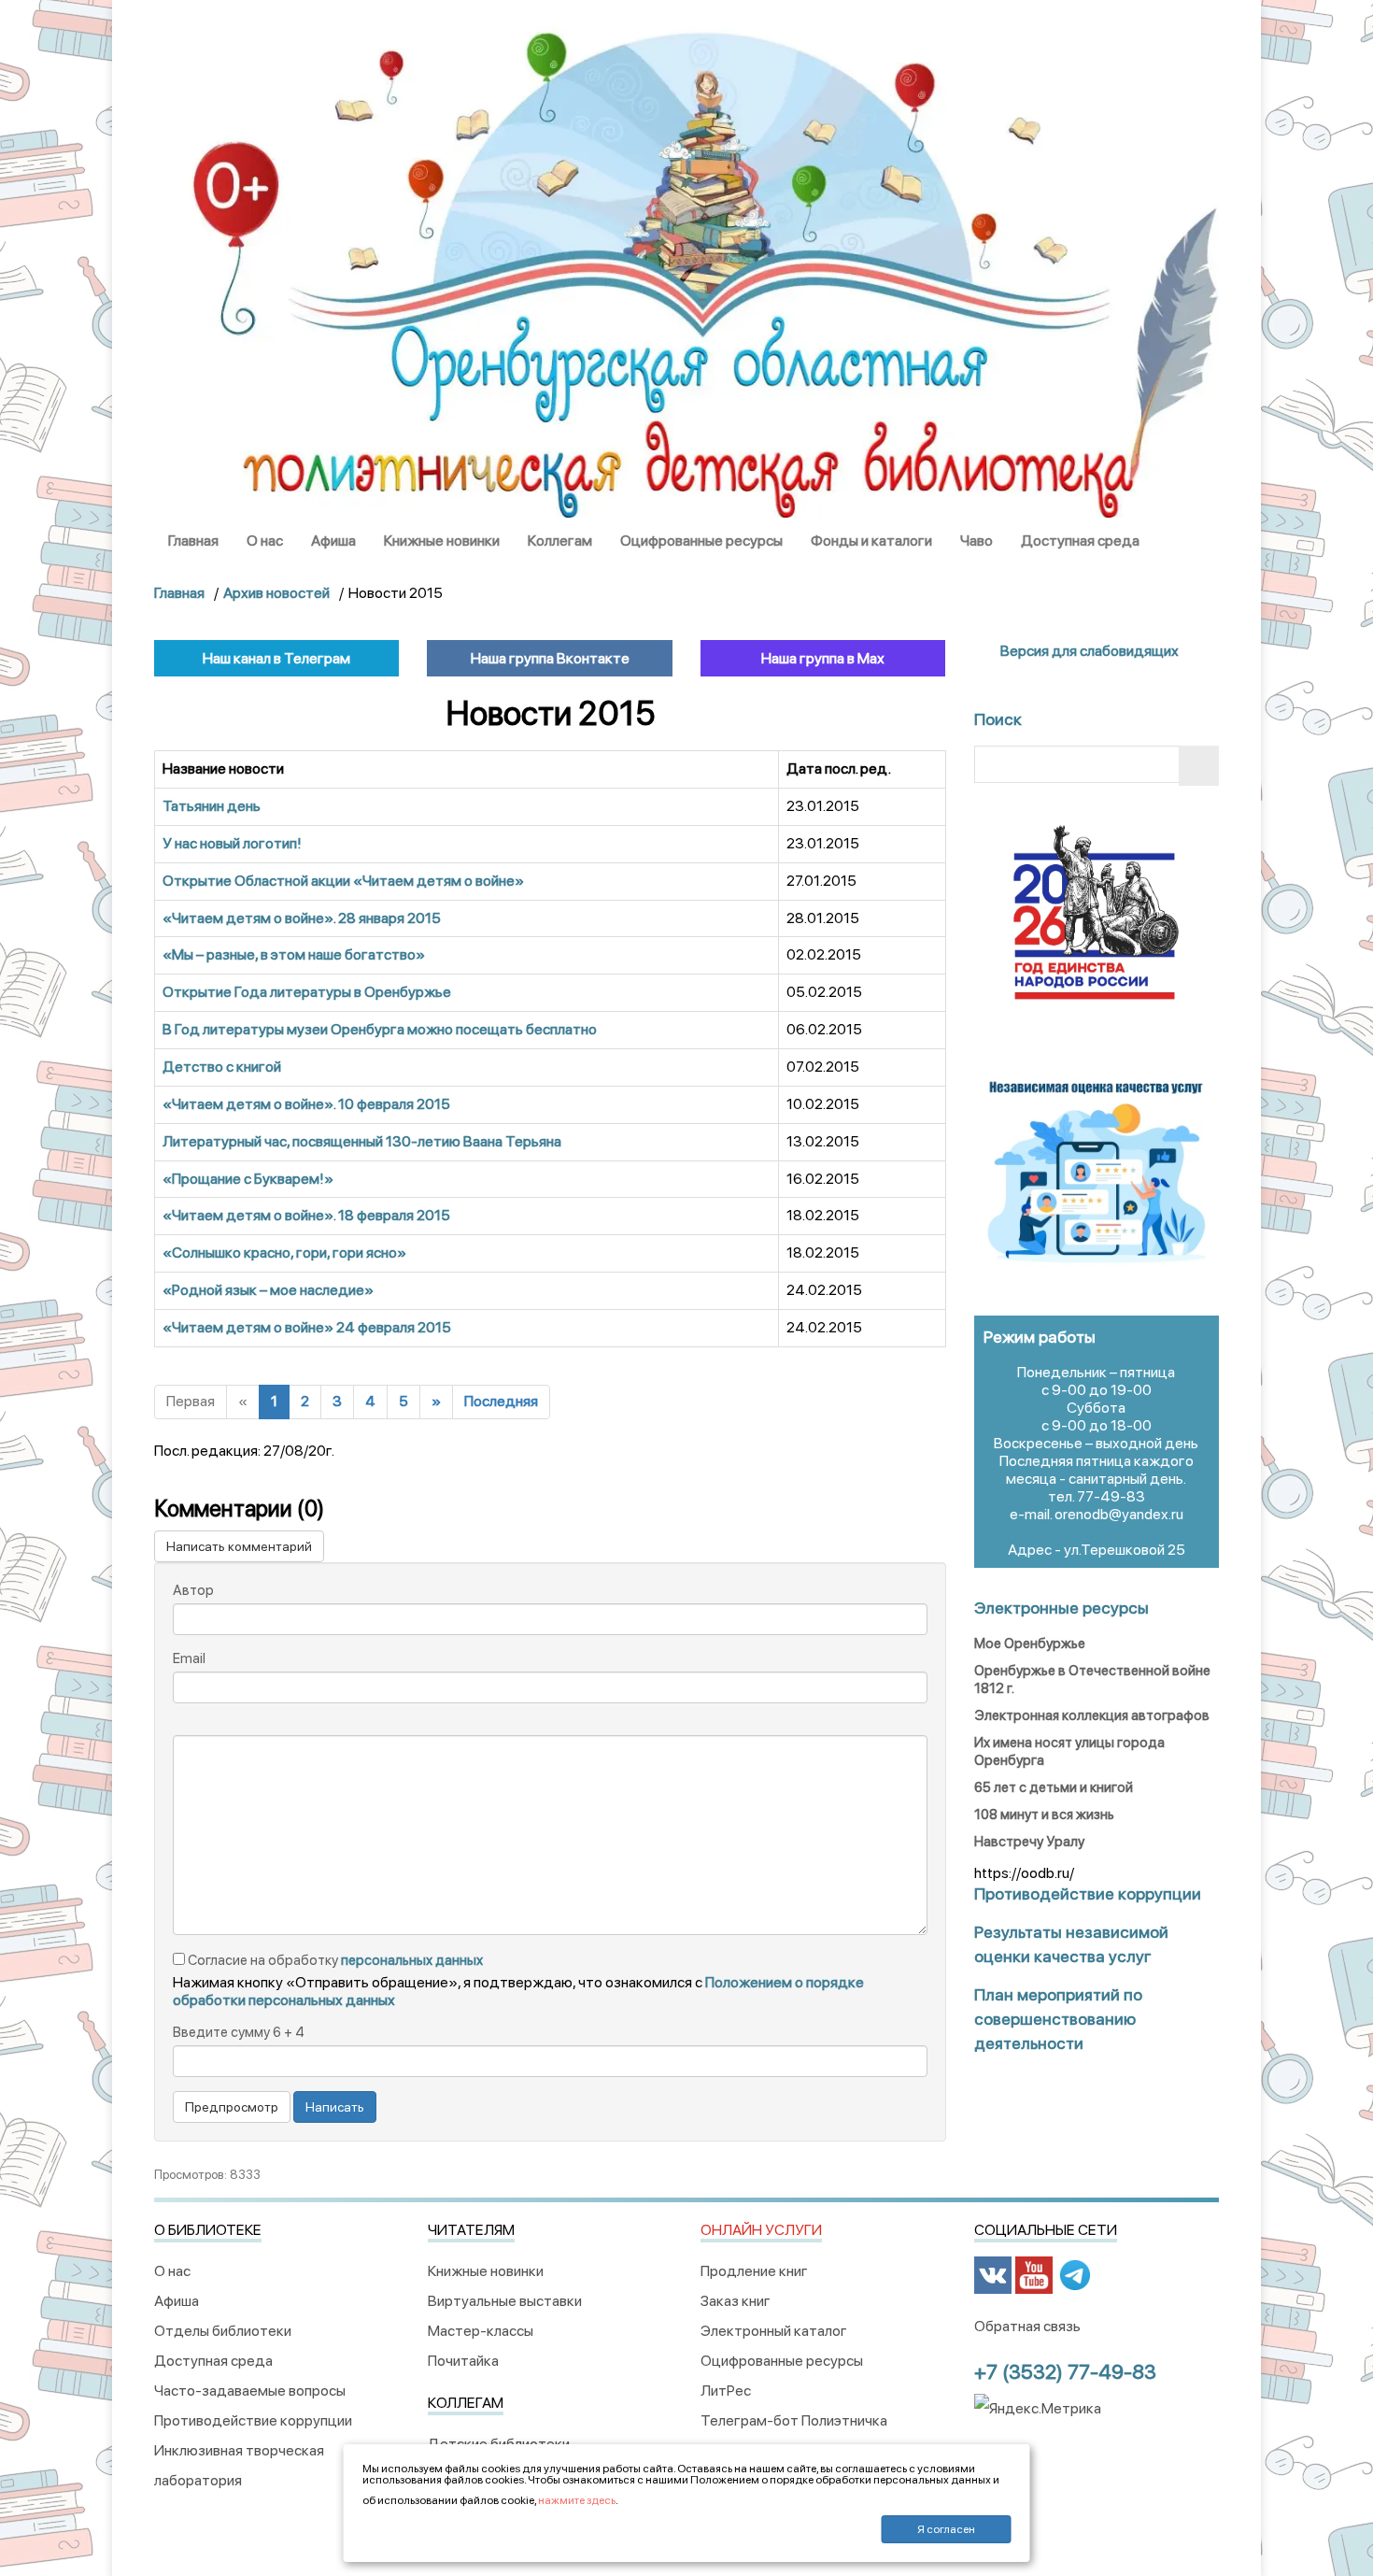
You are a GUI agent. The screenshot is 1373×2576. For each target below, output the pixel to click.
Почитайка (463, 2361)
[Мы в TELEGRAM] (1075, 2274)
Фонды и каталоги (871, 541)
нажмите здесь (577, 2500)
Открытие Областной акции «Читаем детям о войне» (343, 881)
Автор (193, 1590)
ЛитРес (726, 2391)
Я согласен (946, 2529)
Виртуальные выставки (505, 2301)
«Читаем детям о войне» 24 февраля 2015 (307, 1327)
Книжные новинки (442, 541)
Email (189, 1658)
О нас (265, 541)
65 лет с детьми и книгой (1054, 1787)
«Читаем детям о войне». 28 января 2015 (302, 918)
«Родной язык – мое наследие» (268, 1290)
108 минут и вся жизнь (1044, 1815)
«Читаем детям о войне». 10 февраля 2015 (306, 1104)
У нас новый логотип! (232, 843)
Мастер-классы (481, 2331)
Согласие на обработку (334, 1960)
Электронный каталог (774, 2331)
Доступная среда (1080, 541)
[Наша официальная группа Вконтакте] (993, 2274)
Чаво (977, 541)
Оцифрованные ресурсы (701, 541)
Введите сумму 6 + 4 (239, 2032)
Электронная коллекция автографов (1092, 1715)
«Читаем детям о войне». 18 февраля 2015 (306, 1215)
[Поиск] (1199, 766)
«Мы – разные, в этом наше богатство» (294, 954)
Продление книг (754, 2271)
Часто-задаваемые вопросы (250, 2391)
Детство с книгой (222, 1067)
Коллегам (560, 541)
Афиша (333, 541)
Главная (193, 541)
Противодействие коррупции (253, 2420)
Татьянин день (212, 806)
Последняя (501, 1401)
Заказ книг (736, 2301)
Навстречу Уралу (1029, 1842)
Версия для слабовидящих (1088, 651)
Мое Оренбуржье (1030, 1644)
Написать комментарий (239, 1546)
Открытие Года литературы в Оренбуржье (307, 992)
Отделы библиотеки (223, 2331)
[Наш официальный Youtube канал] (1034, 2274)
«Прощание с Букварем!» (248, 1179)
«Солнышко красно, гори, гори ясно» (284, 1252)
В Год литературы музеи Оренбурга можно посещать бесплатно (380, 1029)
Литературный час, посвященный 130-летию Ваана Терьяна (362, 1141)
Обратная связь (1027, 2326)
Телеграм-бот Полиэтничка (794, 2420)
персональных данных (412, 1960)
